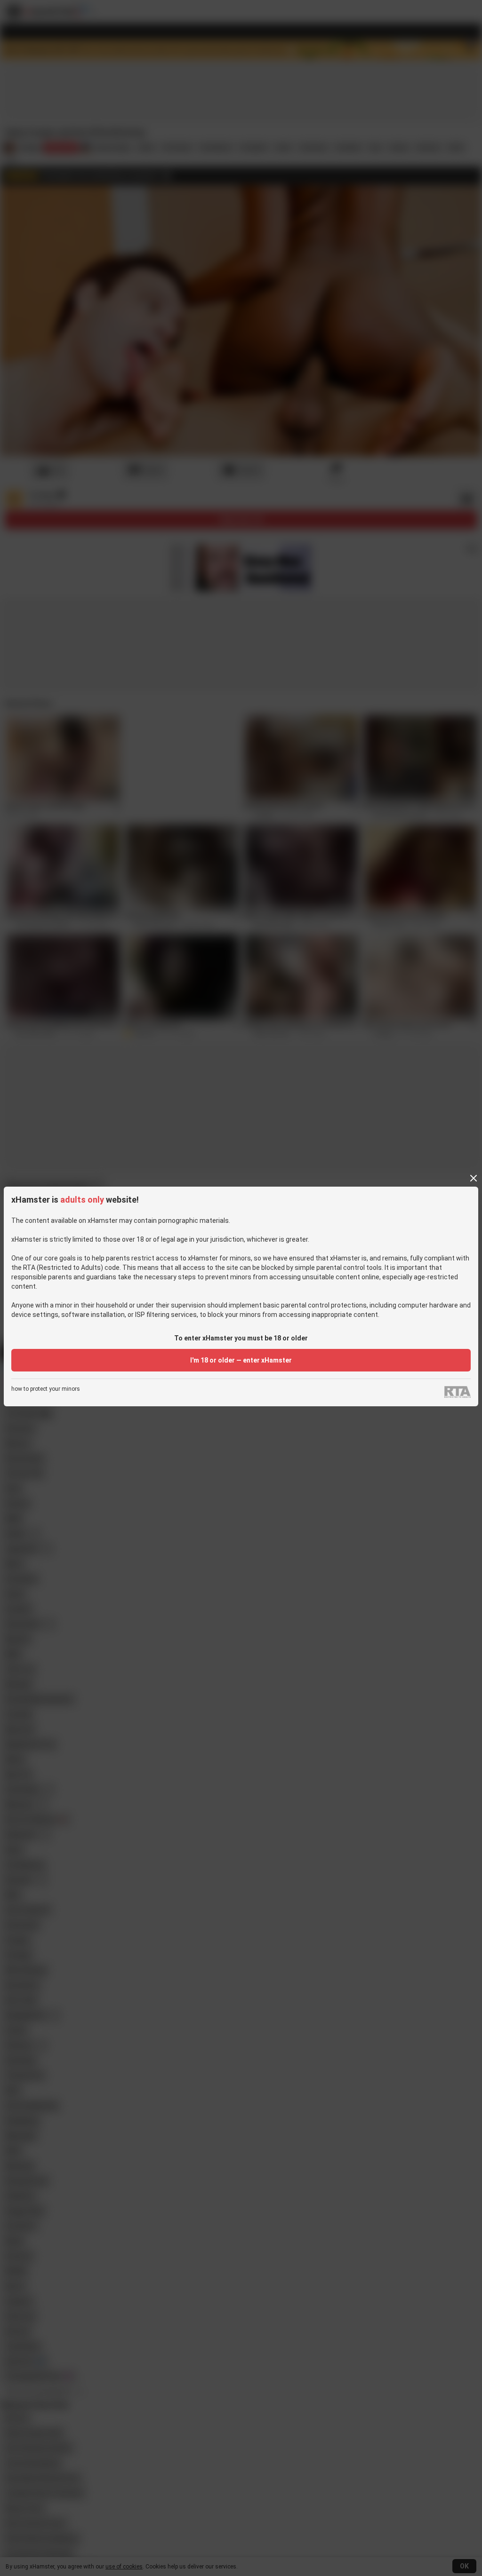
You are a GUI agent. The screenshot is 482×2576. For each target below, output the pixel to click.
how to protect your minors (46, 1389)
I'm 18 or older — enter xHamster (241, 1360)
